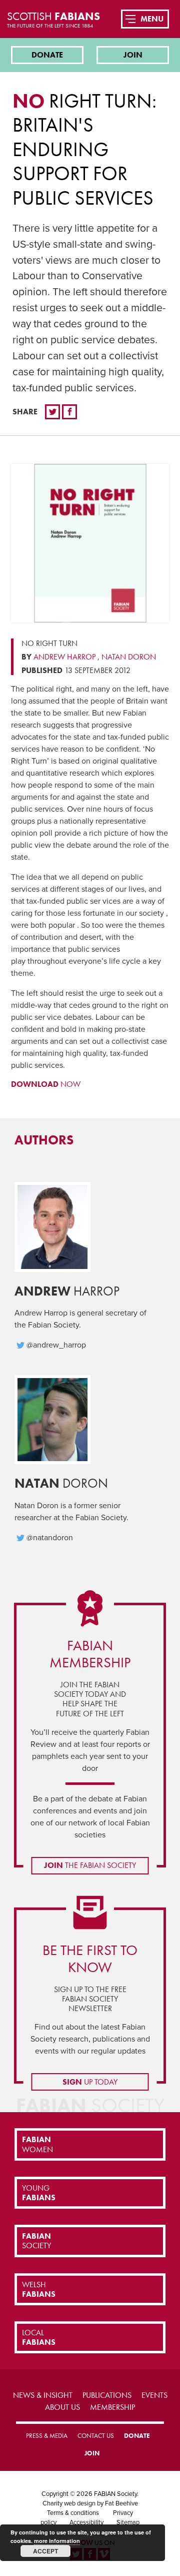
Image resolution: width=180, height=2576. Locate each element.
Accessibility (86, 2522)
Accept (45, 2551)
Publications (107, 2395)
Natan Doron (129, 657)
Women (37, 2144)
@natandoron (50, 1538)
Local (39, 2337)
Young (39, 2193)
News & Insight (43, 2395)
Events (154, 2395)
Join (133, 55)
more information (57, 2541)
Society (36, 2241)
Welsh (39, 2289)
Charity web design (69, 2503)
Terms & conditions (73, 2513)
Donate (47, 55)
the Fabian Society (90, 1865)
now (46, 1084)
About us (62, 2407)
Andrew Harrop (64, 657)
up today (90, 2082)
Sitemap (128, 2522)
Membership (112, 2407)
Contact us (96, 2436)
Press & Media (47, 2436)
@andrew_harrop (56, 1345)
